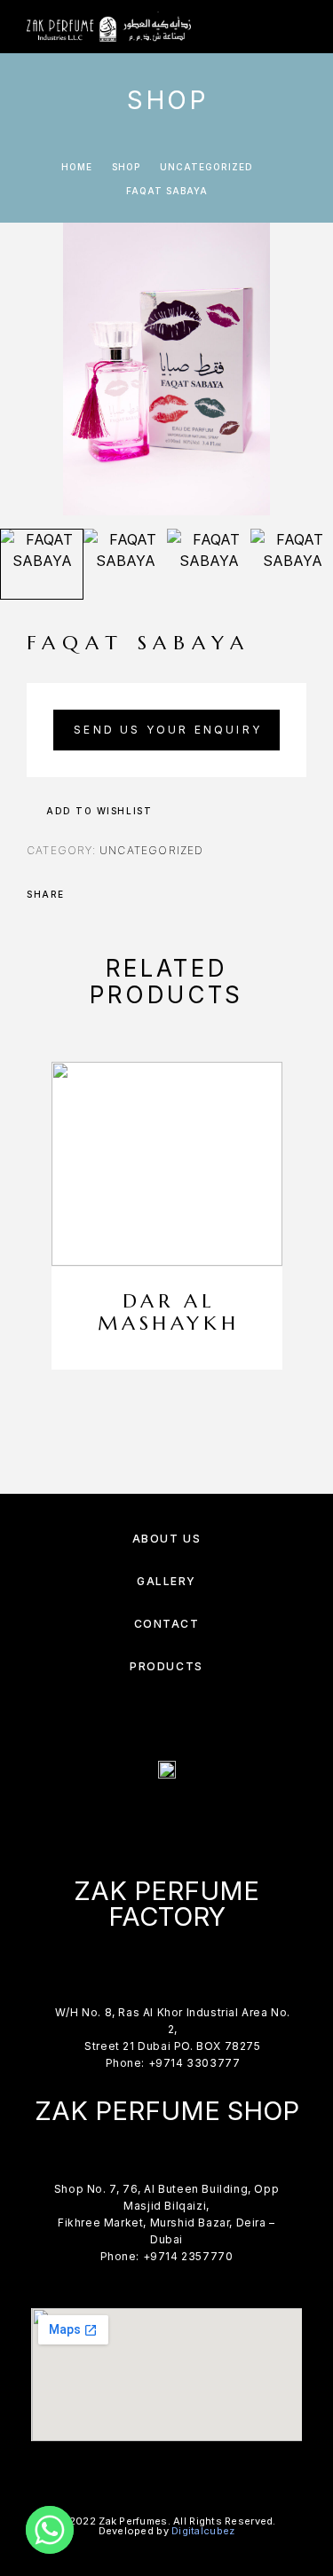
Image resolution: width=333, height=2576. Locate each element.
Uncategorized (206, 167)
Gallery (166, 1581)
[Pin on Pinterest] (130, 894)
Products (166, 1666)
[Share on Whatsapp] (153, 894)
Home (77, 167)
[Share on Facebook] (83, 894)
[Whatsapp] (50, 2530)
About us (166, 1539)
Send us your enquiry (168, 730)
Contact (167, 1624)
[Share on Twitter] (107, 894)
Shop (126, 167)
